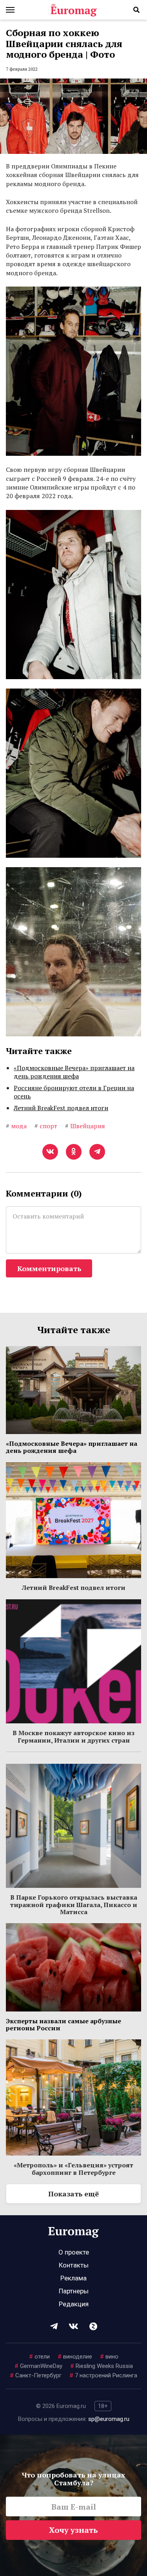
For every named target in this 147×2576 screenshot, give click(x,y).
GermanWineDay (38, 2366)
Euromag (74, 10)
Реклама (73, 2278)
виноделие (75, 2357)
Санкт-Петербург (36, 2375)
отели (39, 2357)
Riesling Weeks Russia (102, 2366)
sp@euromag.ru (109, 2419)
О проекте (74, 2252)
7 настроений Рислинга (103, 2375)
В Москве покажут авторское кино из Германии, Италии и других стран (73, 1736)
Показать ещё (73, 2194)
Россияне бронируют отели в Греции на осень (74, 1092)
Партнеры (74, 2291)
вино (109, 2357)
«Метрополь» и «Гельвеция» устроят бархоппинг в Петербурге (73, 2169)
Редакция (74, 2304)
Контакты (74, 2265)
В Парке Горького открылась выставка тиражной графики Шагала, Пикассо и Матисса (74, 1905)
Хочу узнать (73, 2530)
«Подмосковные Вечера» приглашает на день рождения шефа (74, 1072)
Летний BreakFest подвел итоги (61, 1108)
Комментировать (49, 1268)
